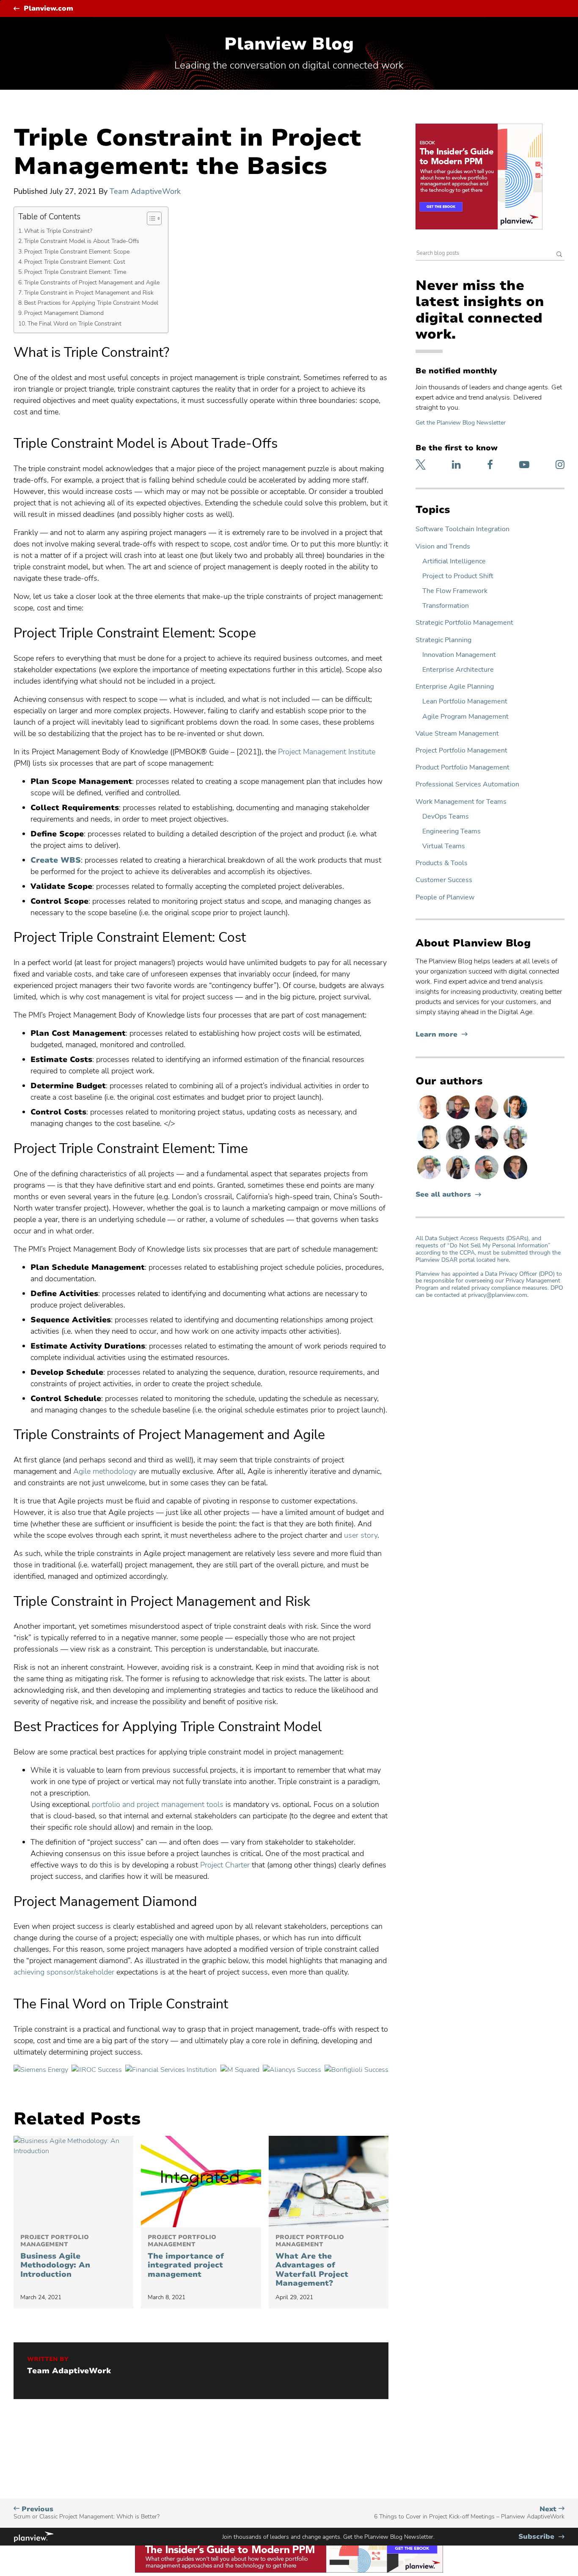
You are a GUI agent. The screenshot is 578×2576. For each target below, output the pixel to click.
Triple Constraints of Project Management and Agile (92, 282)
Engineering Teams (451, 832)
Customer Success (444, 880)
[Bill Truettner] (430, 1119)
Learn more (442, 1035)
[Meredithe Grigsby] (515, 1149)
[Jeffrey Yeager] (487, 1179)
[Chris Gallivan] (487, 1119)
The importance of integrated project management (186, 2256)
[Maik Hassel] (515, 1179)
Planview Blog (289, 44)
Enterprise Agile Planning (455, 687)
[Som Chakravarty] (487, 1149)
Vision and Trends (443, 547)
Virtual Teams (444, 846)
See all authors (443, 1195)
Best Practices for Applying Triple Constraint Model (91, 303)
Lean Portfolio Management (465, 702)
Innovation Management (459, 655)
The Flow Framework (455, 591)
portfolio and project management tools (158, 1804)
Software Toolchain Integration (462, 529)
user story (361, 1535)
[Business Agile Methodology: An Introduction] (73, 2182)
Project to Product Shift (458, 576)
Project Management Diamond (64, 313)
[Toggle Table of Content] (150, 218)
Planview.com (48, 9)
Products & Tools (442, 863)
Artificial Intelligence (454, 561)
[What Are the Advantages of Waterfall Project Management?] (329, 2182)
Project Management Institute (327, 752)
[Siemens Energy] (41, 2070)
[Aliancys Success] (292, 2070)
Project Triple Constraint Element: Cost (75, 262)
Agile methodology (105, 1471)
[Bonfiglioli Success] (356, 2070)
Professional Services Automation (467, 785)
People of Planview (445, 898)
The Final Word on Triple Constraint (74, 323)
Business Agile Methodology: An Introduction (55, 2256)
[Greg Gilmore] (430, 1179)
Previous (87, 2513)
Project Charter (225, 1865)
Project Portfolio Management (461, 751)
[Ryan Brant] (459, 1149)
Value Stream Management (457, 734)
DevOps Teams (446, 817)
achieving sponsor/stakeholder (64, 1972)
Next (469, 2513)
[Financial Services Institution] (171, 2070)
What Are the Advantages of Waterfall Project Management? (312, 2261)
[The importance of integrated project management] (201, 2182)
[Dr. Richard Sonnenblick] (515, 1119)
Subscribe (541, 2537)
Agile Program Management (465, 717)
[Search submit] (559, 255)
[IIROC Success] (97, 2070)
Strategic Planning (443, 640)
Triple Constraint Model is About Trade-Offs (82, 241)
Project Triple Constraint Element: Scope (77, 251)
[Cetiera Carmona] (459, 1179)
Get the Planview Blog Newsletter (461, 423)
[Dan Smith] (430, 1149)
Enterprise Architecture (458, 670)
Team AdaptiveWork (145, 191)
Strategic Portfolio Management (464, 623)
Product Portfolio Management (462, 768)
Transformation (446, 606)
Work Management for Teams (461, 802)
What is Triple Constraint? (58, 231)
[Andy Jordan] (459, 1119)
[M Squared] (240, 2070)
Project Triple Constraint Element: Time (75, 272)
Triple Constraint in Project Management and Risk (89, 292)
